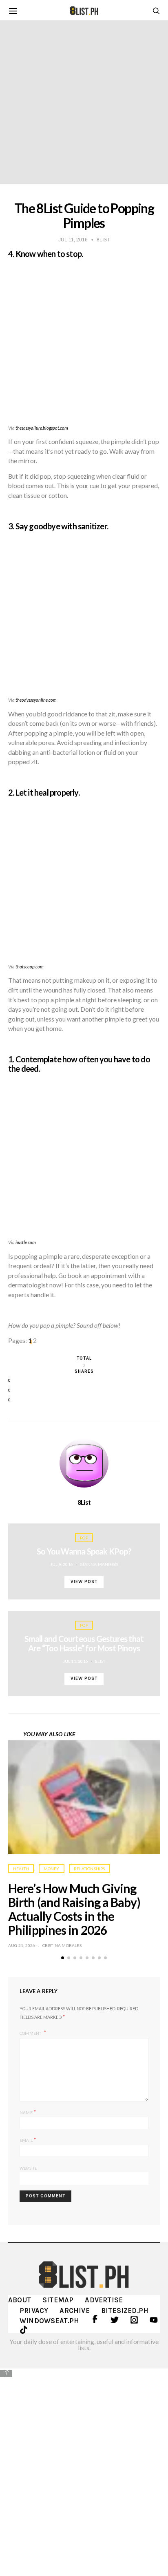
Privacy (34, 2311)
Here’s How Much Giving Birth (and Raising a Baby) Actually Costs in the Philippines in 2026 (74, 1909)
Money (52, 1869)
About (20, 2300)
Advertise (104, 2300)
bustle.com (26, 1242)
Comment (31, 2033)
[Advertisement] (84, 2467)
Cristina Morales (62, 1945)
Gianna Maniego (99, 1564)
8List (84, 1502)
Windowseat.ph (50, 2321)
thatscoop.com (30, 967)
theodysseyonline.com (36, 700)
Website (28, 2168)
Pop (84, 1538)
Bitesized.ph (125, 2311)
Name (28, 2112)
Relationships (90, 1869)
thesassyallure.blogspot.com (42, 428)
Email (28, 2140)
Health (21, 1869)
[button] (63, 1958)
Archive (74, 2311)
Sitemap (58, 2300)
